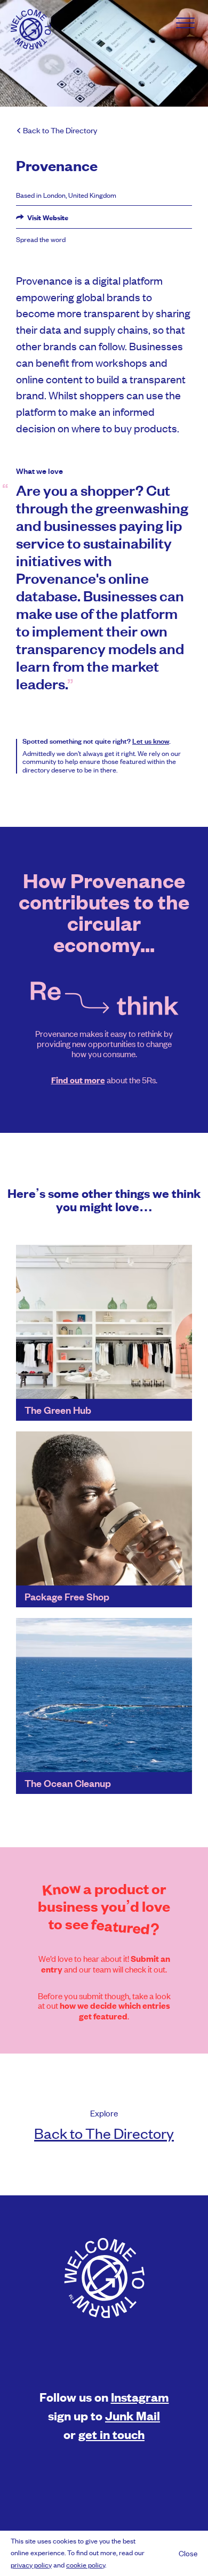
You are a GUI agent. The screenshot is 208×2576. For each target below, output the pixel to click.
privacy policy (31, 2565)
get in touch (111, 2434)
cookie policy (86, 2565)
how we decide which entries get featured (115, 2011)
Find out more (78, 1080)
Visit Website (47, 218)
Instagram (140, 2397)
